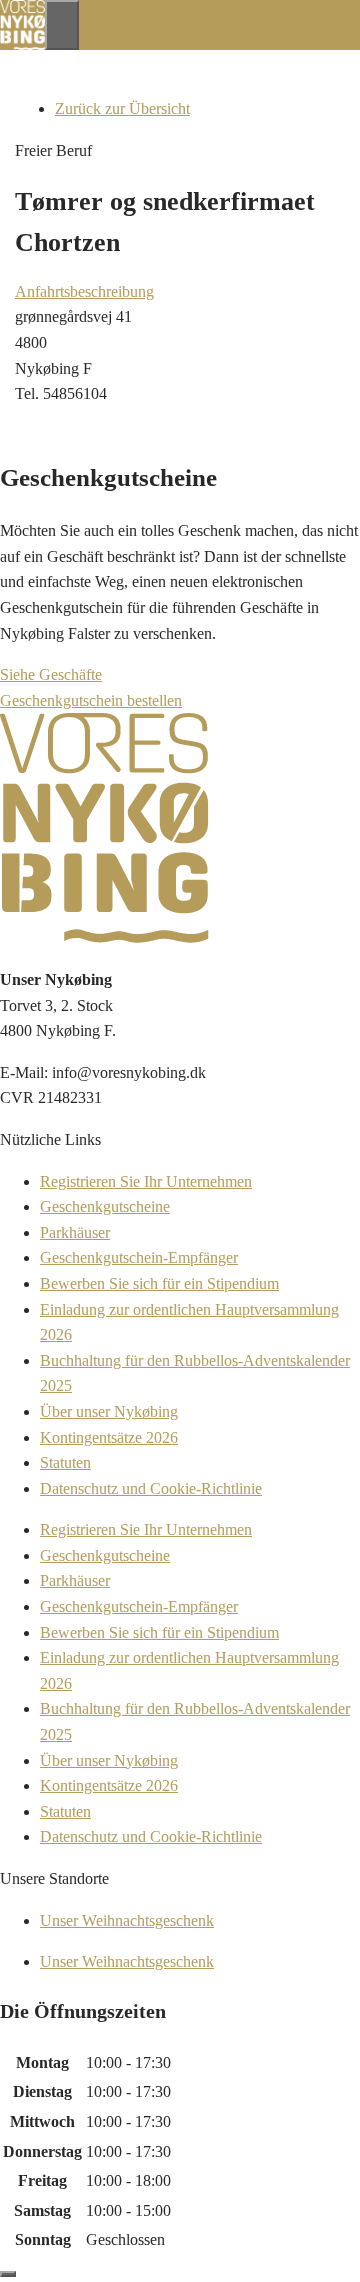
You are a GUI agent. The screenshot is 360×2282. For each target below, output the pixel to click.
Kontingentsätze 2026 (109, 1437)
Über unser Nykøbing (109, 1411)
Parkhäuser (75, 1232)
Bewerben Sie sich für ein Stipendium (159, 1283)
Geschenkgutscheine (105, 1206)
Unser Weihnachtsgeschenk (127, 1920)
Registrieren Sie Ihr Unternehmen (146, 1181)
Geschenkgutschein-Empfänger (139, 1257)
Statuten (65, 1462)
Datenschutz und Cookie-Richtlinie (151, 1488)
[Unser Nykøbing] (22, 44)
